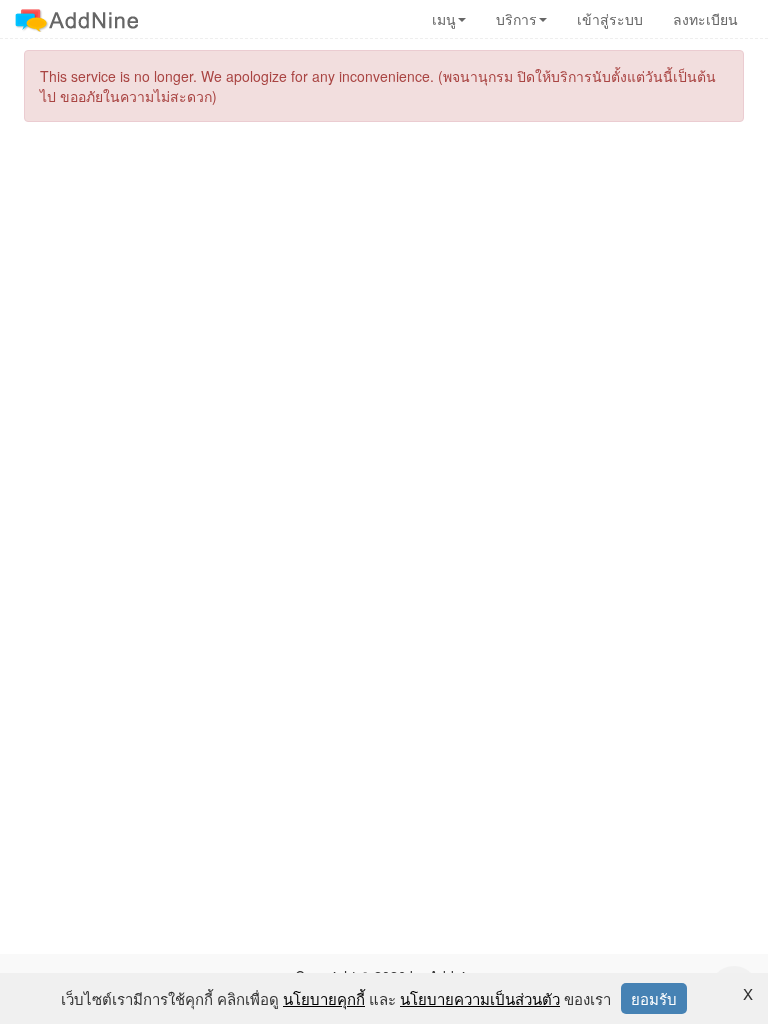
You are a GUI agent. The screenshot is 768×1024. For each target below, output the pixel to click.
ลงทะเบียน (705, 19)
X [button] (748, 993)
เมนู (444, 19)
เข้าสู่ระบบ (610, 19)
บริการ (516, 19)
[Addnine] (76, 19)
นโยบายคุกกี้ (324, 998)
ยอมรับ (654, 998)
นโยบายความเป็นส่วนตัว (480, 998)
